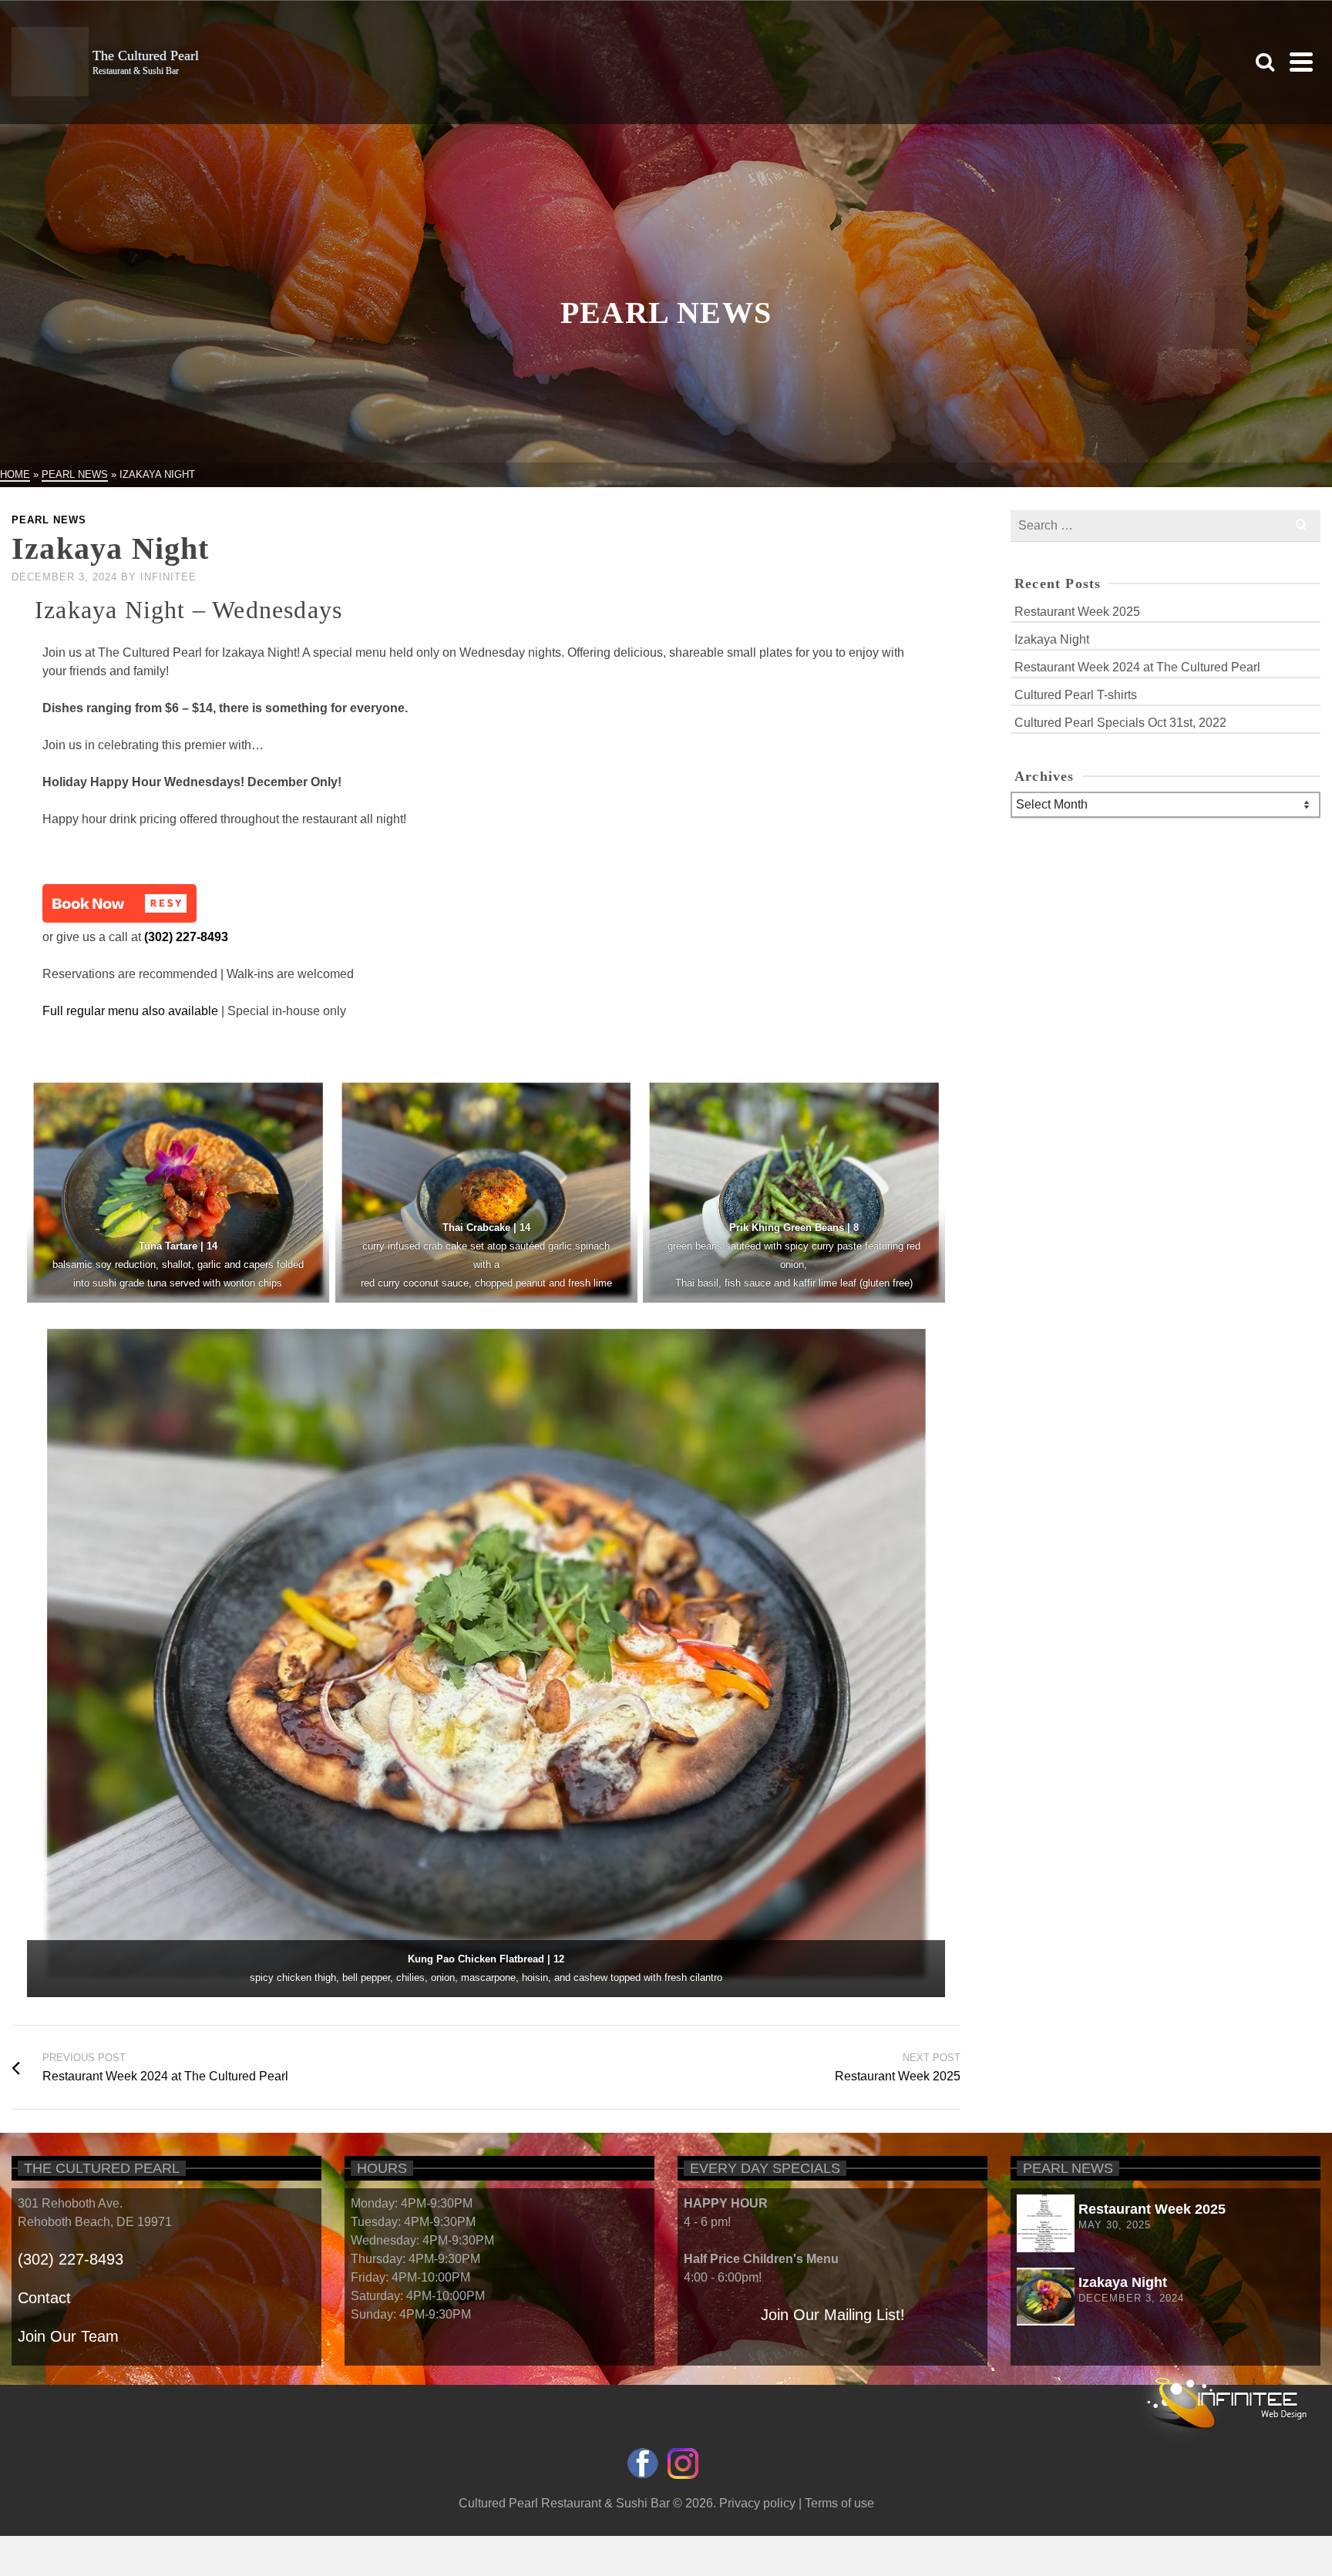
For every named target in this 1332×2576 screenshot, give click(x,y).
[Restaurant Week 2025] (1040, 2223)
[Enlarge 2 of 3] (925, 1096)
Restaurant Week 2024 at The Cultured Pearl (1137, 667)
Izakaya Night (1052, 639)
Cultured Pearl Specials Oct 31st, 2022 (1120, 723)
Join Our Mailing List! (833, 2315)
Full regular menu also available (130, 1011)
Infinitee (168, 577)
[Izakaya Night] (1040, 2297)
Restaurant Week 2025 (1077, 612)
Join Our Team (68, 2336)
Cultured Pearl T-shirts (1076, 695)
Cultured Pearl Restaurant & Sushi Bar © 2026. (589, 2503)
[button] (119, 903)
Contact (44, 2298)
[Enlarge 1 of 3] (617, 1096)
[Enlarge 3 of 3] (925, 1329)
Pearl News (49, 520)
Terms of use (839, 2503)
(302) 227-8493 (186, 937)
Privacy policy (757, 2503)
